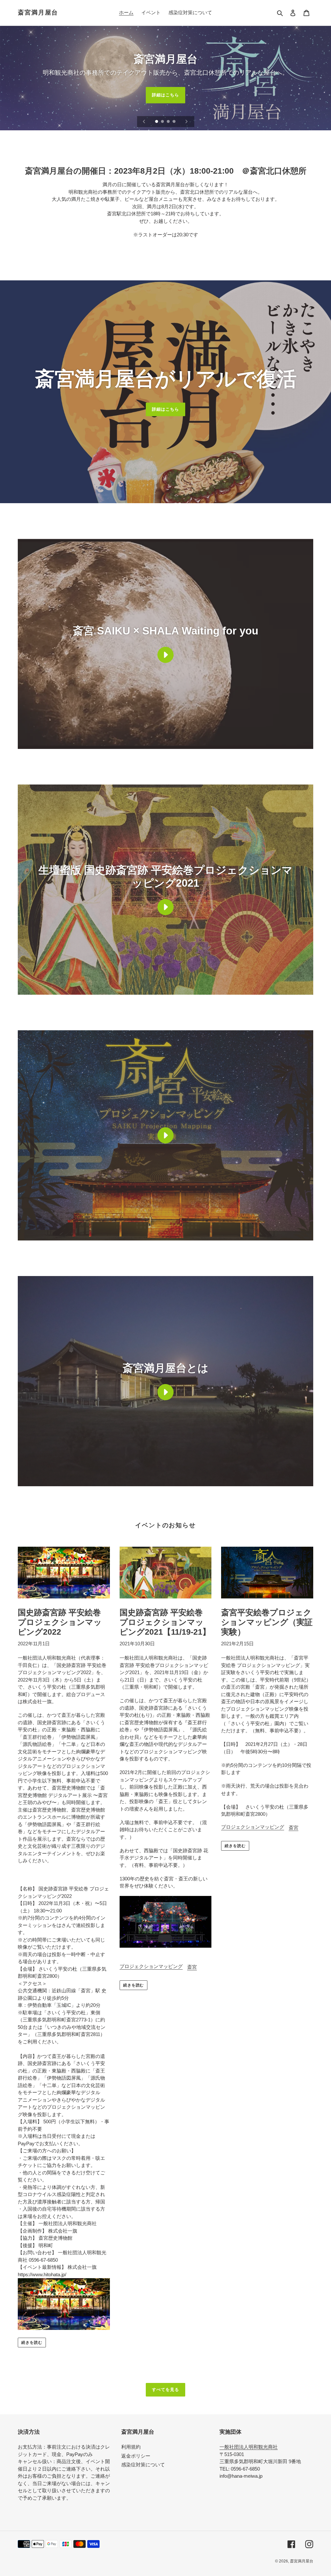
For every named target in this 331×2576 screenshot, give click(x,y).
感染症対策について (143, 2465)
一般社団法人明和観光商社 (249, 2447)
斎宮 (192, 1967)
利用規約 (131, 2447)
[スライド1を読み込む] (157, 122)
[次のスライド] (187, 122)
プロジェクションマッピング (151, 1966)
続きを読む (32, 2343)
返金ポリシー (136, 2456)
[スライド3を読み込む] (169, 122)
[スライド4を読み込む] (175, 122)
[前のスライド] (144, 122)
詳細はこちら (165, 95)
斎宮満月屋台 (38, 12)
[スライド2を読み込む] (163, 122)
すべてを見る (165, 2390)
